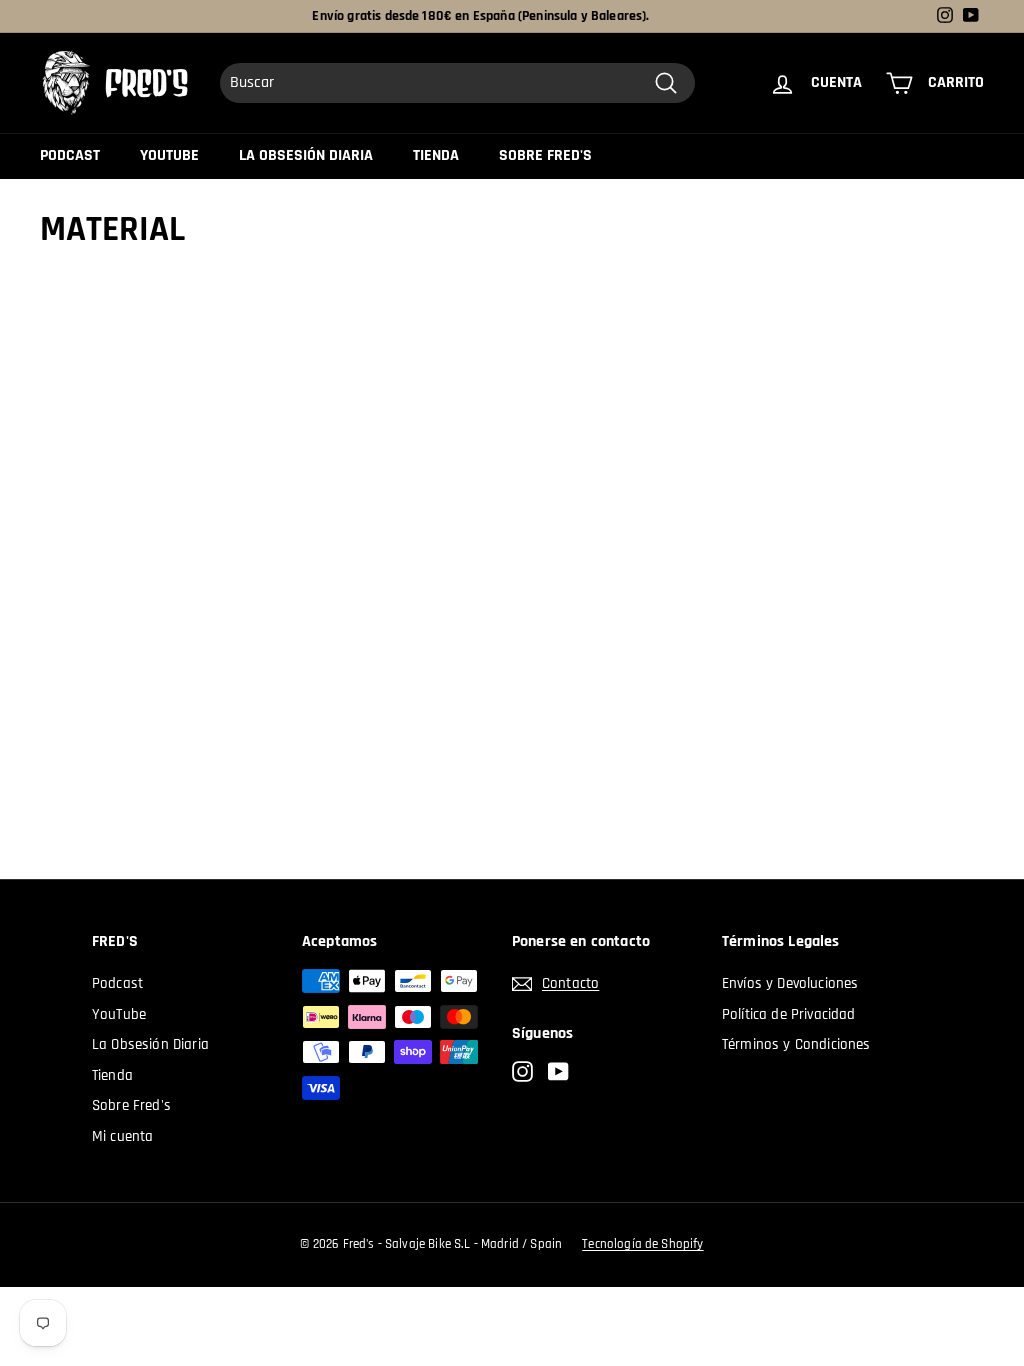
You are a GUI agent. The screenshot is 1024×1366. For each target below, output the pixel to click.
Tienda (436, 155)
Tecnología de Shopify (642, 1244)
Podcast (70, 155)
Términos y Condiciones (796, 1044)
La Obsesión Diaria (306, 155)
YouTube (169, 155)
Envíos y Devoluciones (790, 983)
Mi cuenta (122, 1136)
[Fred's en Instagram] (522, 1072)
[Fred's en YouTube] (558, 1072)
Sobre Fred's (545, 155)
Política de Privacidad (789, 1014)
